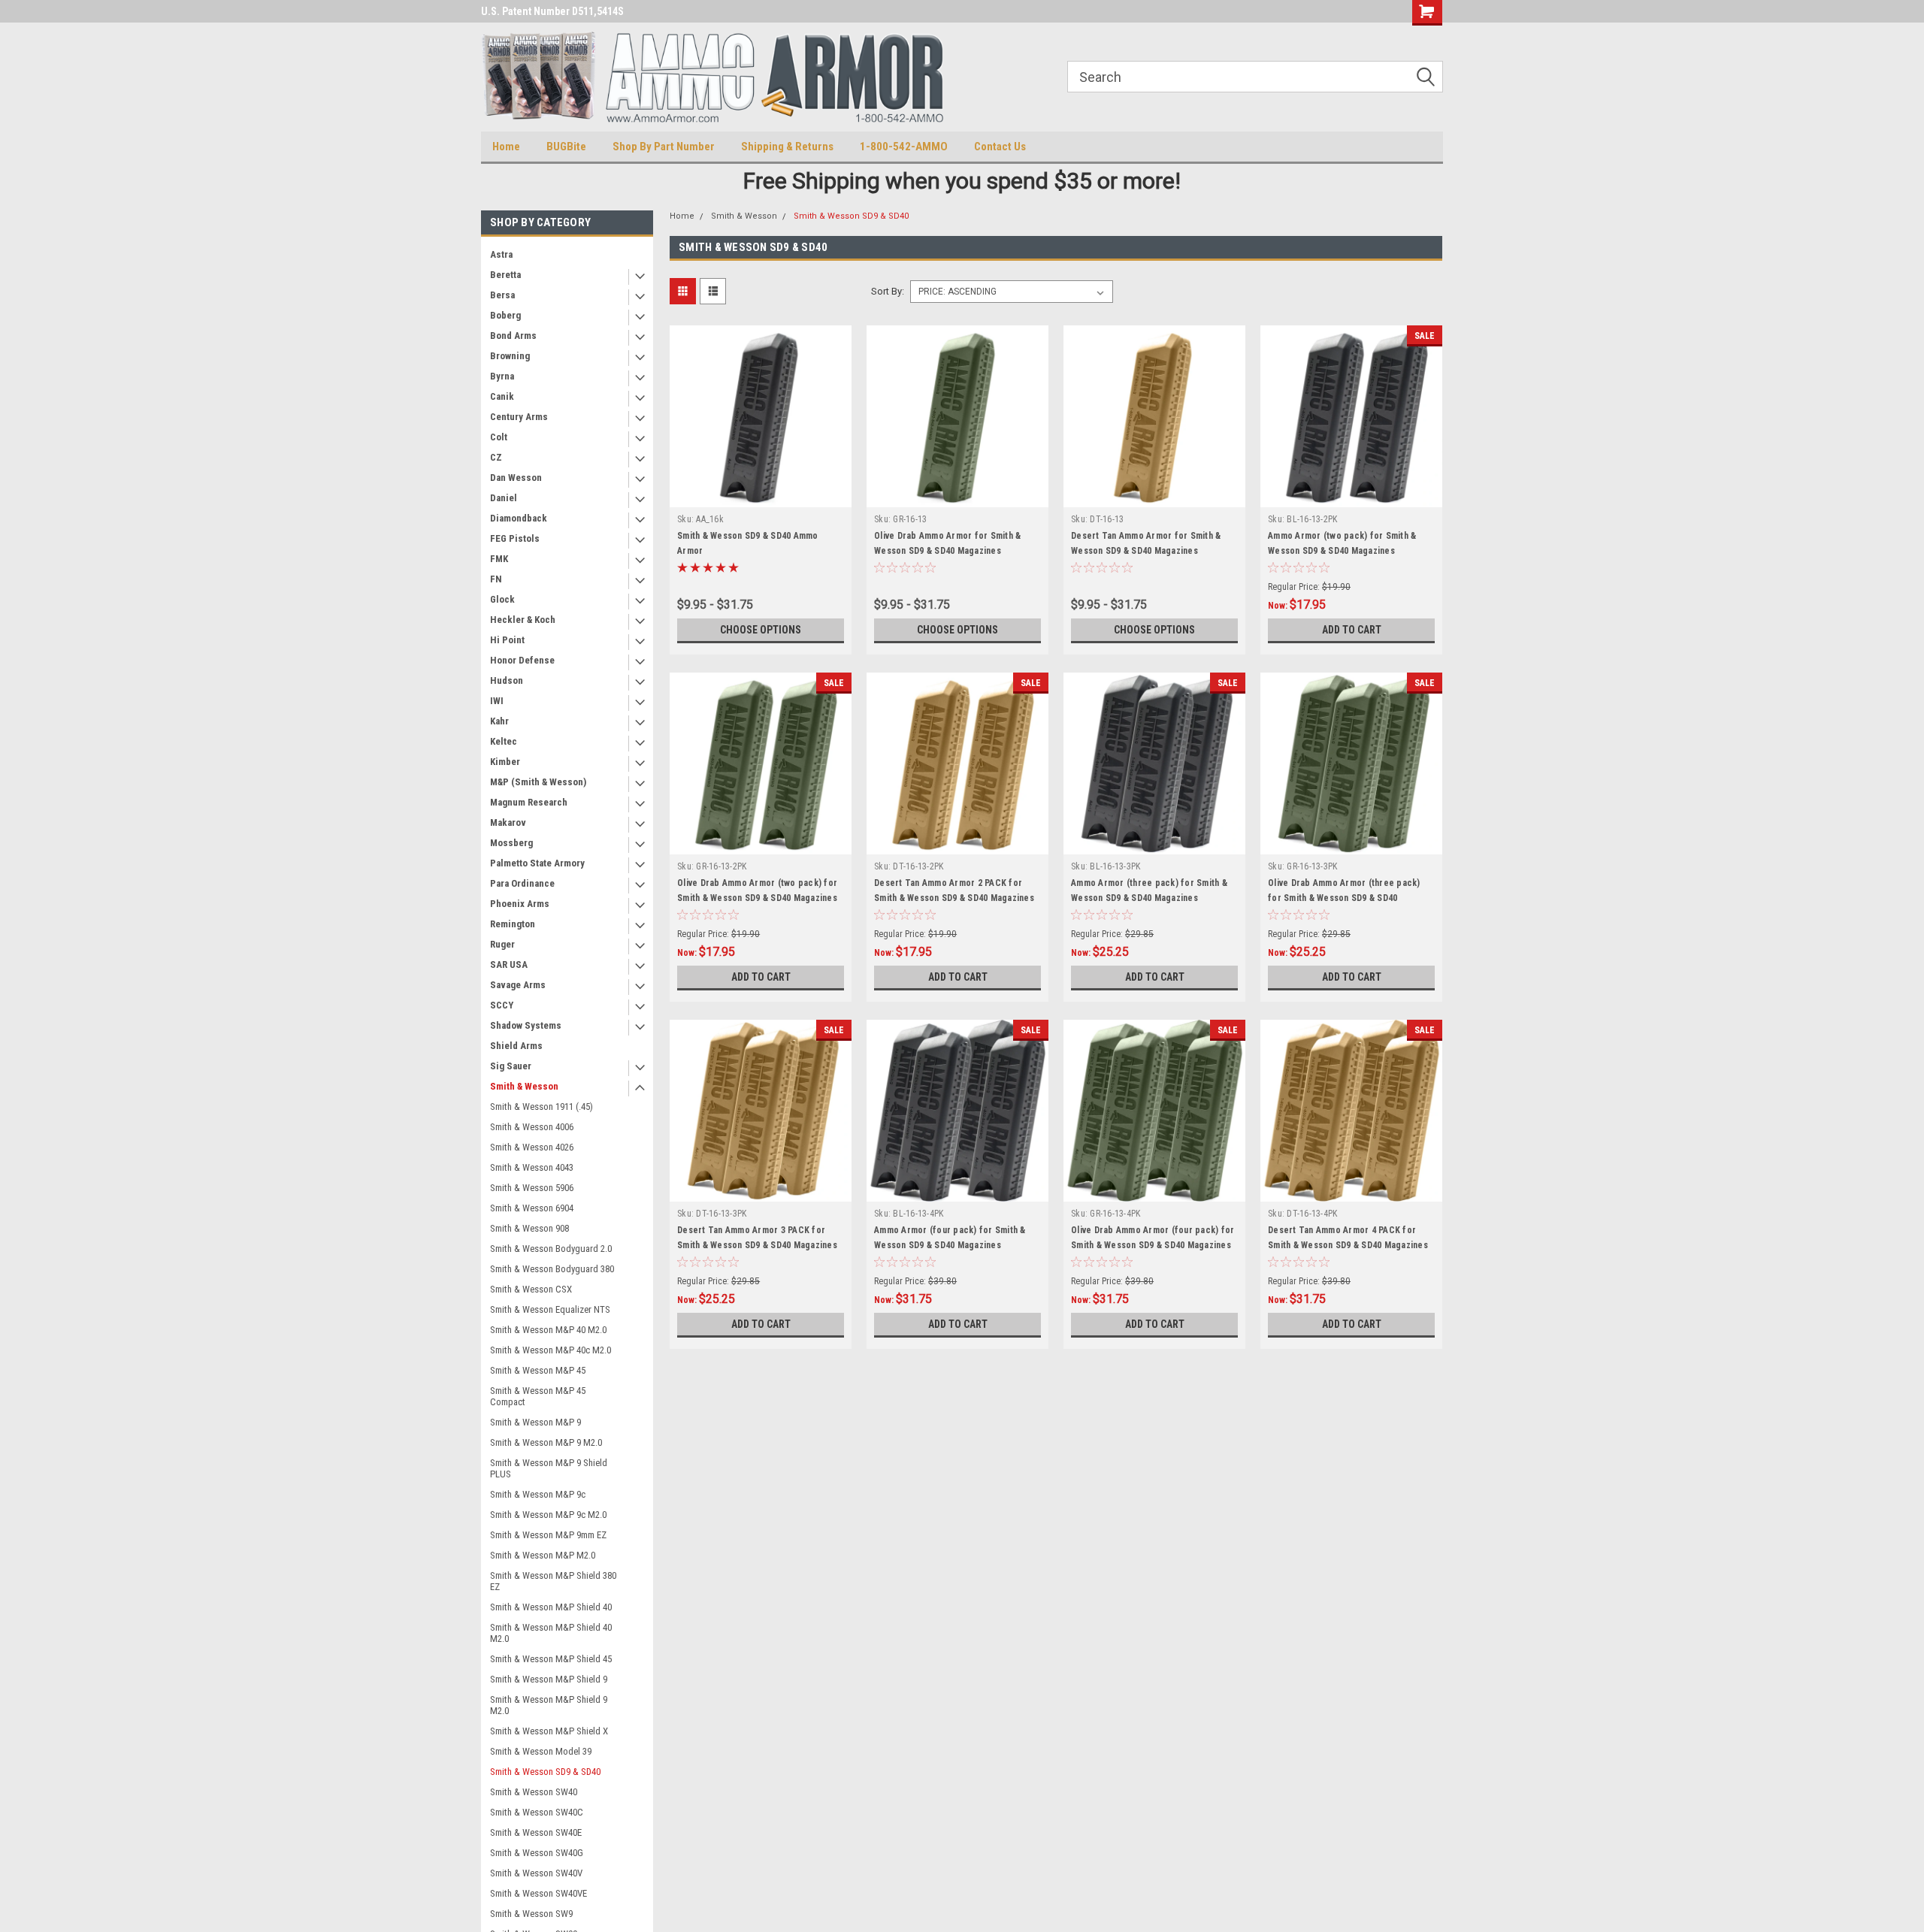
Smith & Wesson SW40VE (538, 1893)
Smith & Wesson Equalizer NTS (550, 1309)
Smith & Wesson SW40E (536, 1832)
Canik (502, 396)
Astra (501, 254)
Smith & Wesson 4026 (532, 1147)
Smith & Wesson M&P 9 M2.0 (546, 1442)
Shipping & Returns (787, 147)
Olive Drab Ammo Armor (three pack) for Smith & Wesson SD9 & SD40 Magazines (1344, 898)
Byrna (502, 376)
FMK (499, 559)
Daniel (504, 498)
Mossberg (511, 843)
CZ (496, 457)
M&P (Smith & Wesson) (538, 782)
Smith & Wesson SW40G (537, 1853)
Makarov (508, 822)
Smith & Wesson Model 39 (541, 1751)
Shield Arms (516, 1046)
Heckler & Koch (523, 620)
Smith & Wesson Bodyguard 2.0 (551, 1249)
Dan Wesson (516, 478)
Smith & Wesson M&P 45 (538, 1370)
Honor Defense (522, 660)
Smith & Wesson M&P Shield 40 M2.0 (551, 1633)
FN (496, 579)
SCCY (502, 1005)
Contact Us (1000, 147)
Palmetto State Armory (537, 863)
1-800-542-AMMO (904, 147)
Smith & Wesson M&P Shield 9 (549, 1679)
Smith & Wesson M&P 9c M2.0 (548, 1515)
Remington (513, 924)
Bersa (502, 295)
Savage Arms (518, 985)
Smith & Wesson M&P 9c (538, 1494)
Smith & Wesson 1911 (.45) (542, 1107)
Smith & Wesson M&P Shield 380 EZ (553, 1581)
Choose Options (761, 630)
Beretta (505, 275)
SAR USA (509, 964)
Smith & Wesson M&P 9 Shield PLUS (549, 1468)
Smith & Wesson (524, 1086)
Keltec (504, 741)
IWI (497, 701)
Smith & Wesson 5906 (532, 1188)
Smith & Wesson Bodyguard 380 (552, 1269)
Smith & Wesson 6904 (532, 1208)
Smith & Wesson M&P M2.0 (543, 1555)
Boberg (505, 315)
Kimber (505, 762)
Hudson (507, 680)
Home (506, 147)
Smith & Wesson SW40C (537, 1812)
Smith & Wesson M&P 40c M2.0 (551, 1350)
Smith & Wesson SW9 (531, 1914)
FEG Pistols (515, 538)
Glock (502, 599)
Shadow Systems (526, 1025)
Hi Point (507, 640)
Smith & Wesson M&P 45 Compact (538, 1396)
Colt (499, 437)
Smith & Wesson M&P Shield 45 (551, 1659)
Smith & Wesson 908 (529, 1228)
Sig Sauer (511, 1066)
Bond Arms (513, 336)
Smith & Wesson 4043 (532, 1167)
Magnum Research (529, 802)
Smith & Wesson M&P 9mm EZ (548, 1535)
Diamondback (519, 518)
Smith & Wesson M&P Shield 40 (551, 1607)
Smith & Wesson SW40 (534, 1792)
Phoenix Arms (520, 904)
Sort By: (888, 291)
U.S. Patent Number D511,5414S (552, 11)
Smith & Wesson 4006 (532, 1127)
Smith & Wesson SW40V (536, 1873)
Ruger (502, 944)
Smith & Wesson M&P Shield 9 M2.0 (549, 1705)
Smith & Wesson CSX (531, 1289)
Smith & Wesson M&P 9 (535, 1422)
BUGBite (566, 147)
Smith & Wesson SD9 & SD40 (545, 1772)
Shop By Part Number (664, 147)
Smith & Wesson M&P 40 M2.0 (548, 1330)
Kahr (499, 721)
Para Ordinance (522, 883)
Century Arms (519, 417)
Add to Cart (1352, 630)
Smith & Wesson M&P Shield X (549, 1731)
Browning (510, 356)
